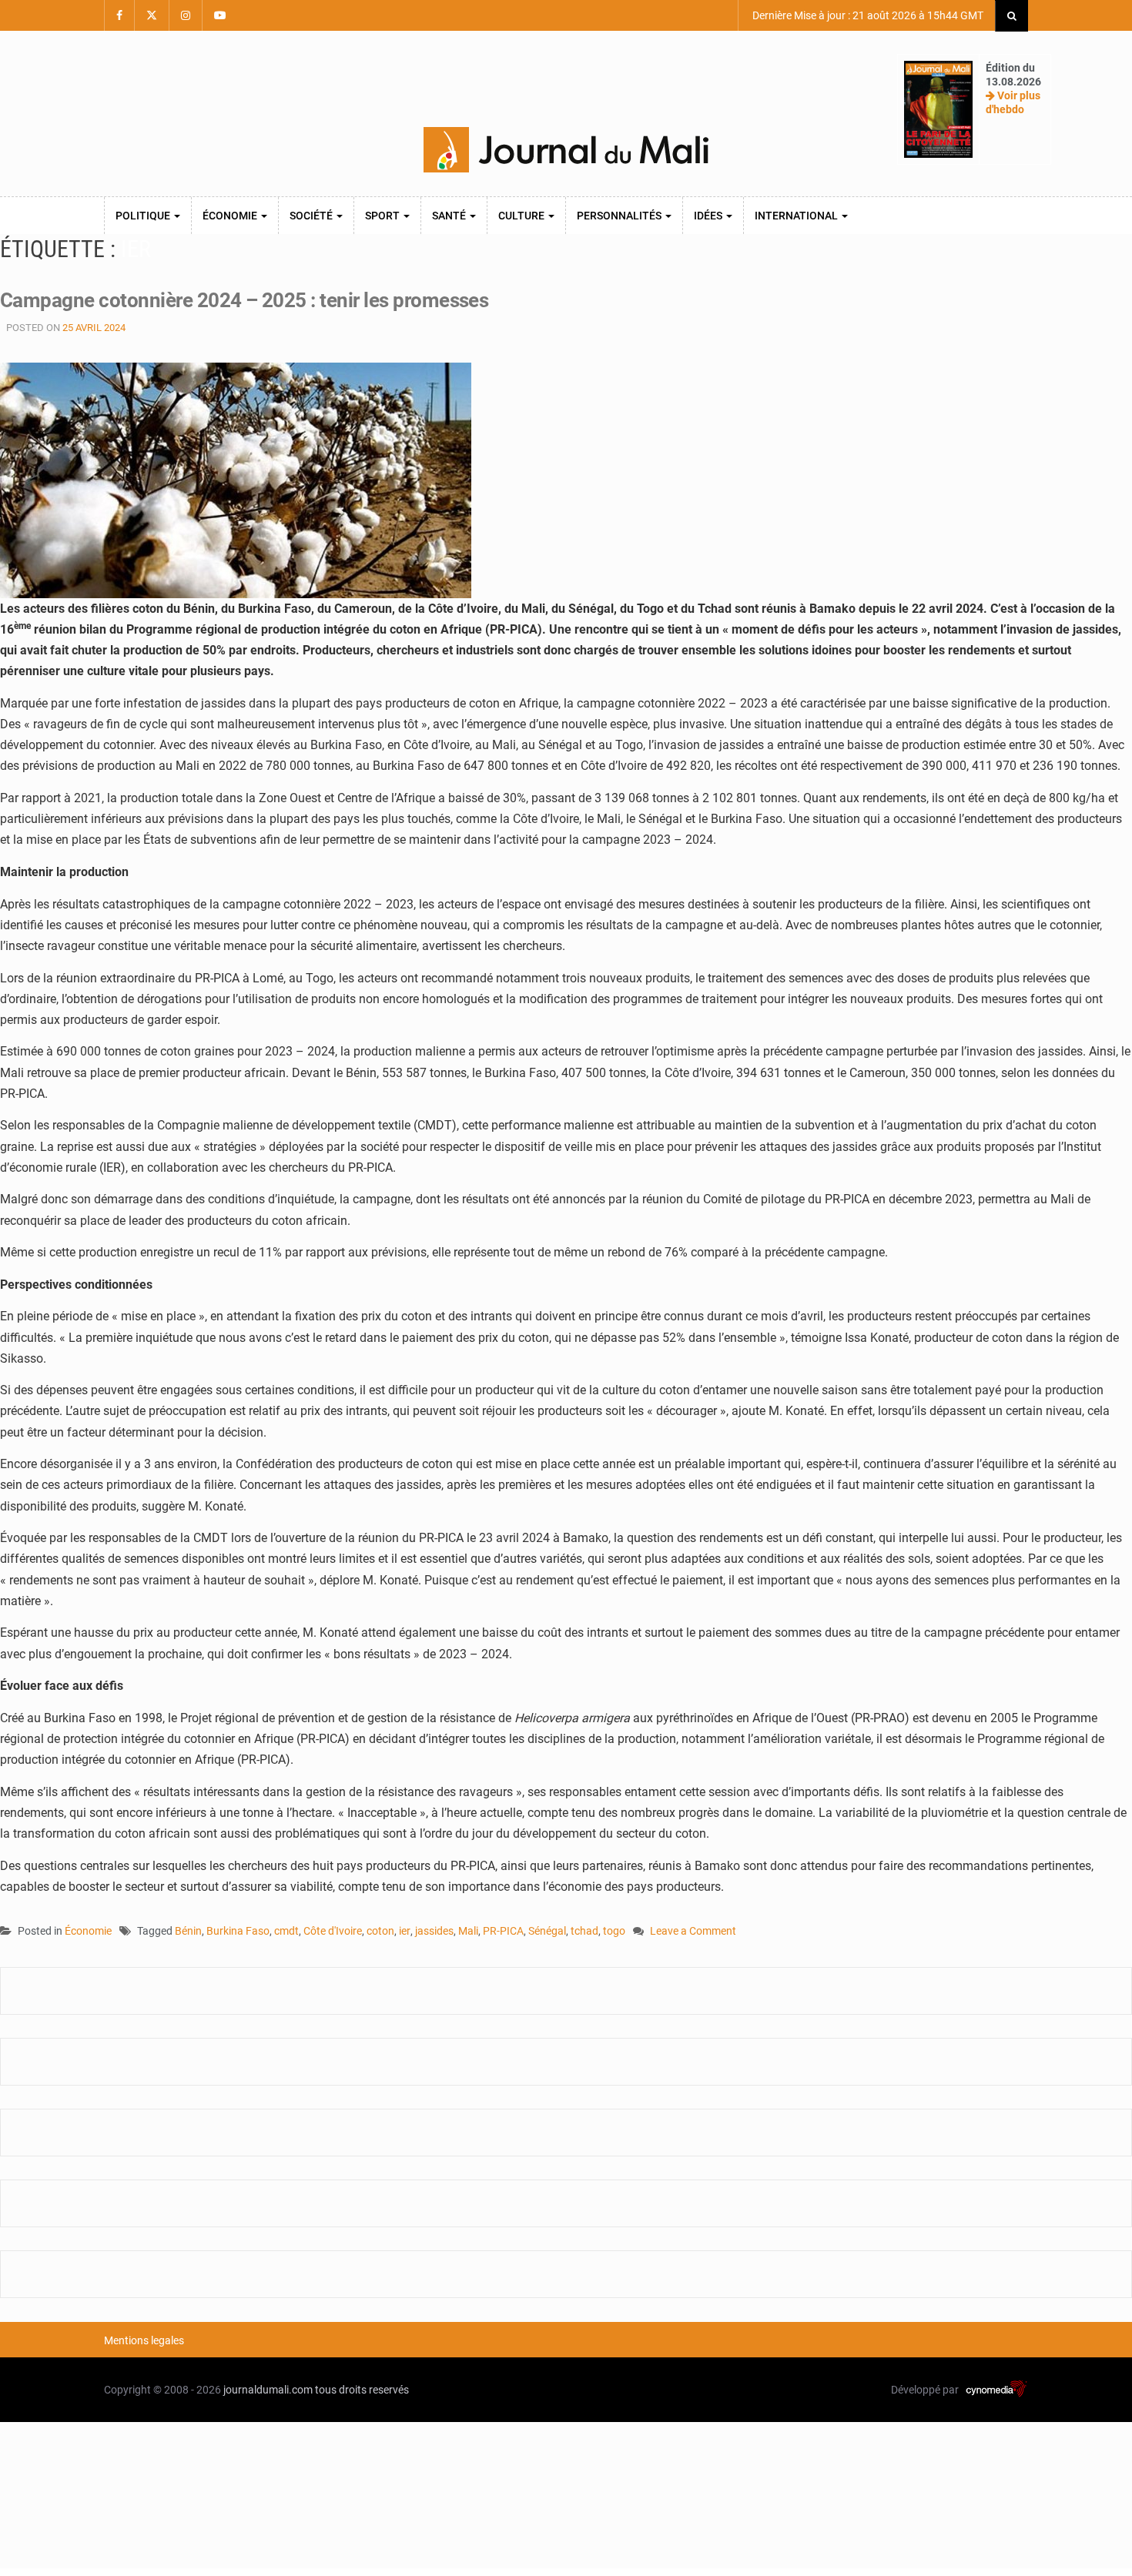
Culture (522, 216)
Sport (383, 216)
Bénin (188, 1931)
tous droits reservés (362, 2390)
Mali (468, 1931)
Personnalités (620, 216)
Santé (450, 216)
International (797, 216)
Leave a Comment (693, 1932)
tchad (584, 1931)
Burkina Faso (238, 1931)
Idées (709, 216)
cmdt (286, 1931)
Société (312, 216)
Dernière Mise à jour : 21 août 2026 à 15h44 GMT (867, 15)
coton (380, 1931)
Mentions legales (144, 2340)
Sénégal (547, 1931)
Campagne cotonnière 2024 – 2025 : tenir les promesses (244, 300)
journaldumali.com (268, 2390)
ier (405, 1931)
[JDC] (566, 150)
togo (614, 1931)
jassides (434, 1931)
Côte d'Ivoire (333, 1931)
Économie (231, 216)
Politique (144, 216)
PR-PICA (503, 1931)
